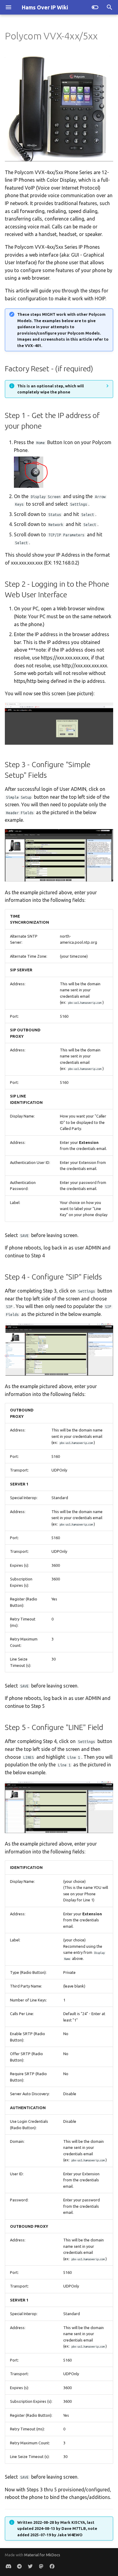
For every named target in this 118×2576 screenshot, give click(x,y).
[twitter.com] (30, 2566)
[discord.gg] (8, 2566)
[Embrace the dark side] (95, 7)
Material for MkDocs (42, 2555)
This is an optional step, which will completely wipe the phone (51, 389)
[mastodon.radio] (41, 2566)
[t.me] (19, 2566)
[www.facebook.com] (52, 2566)
